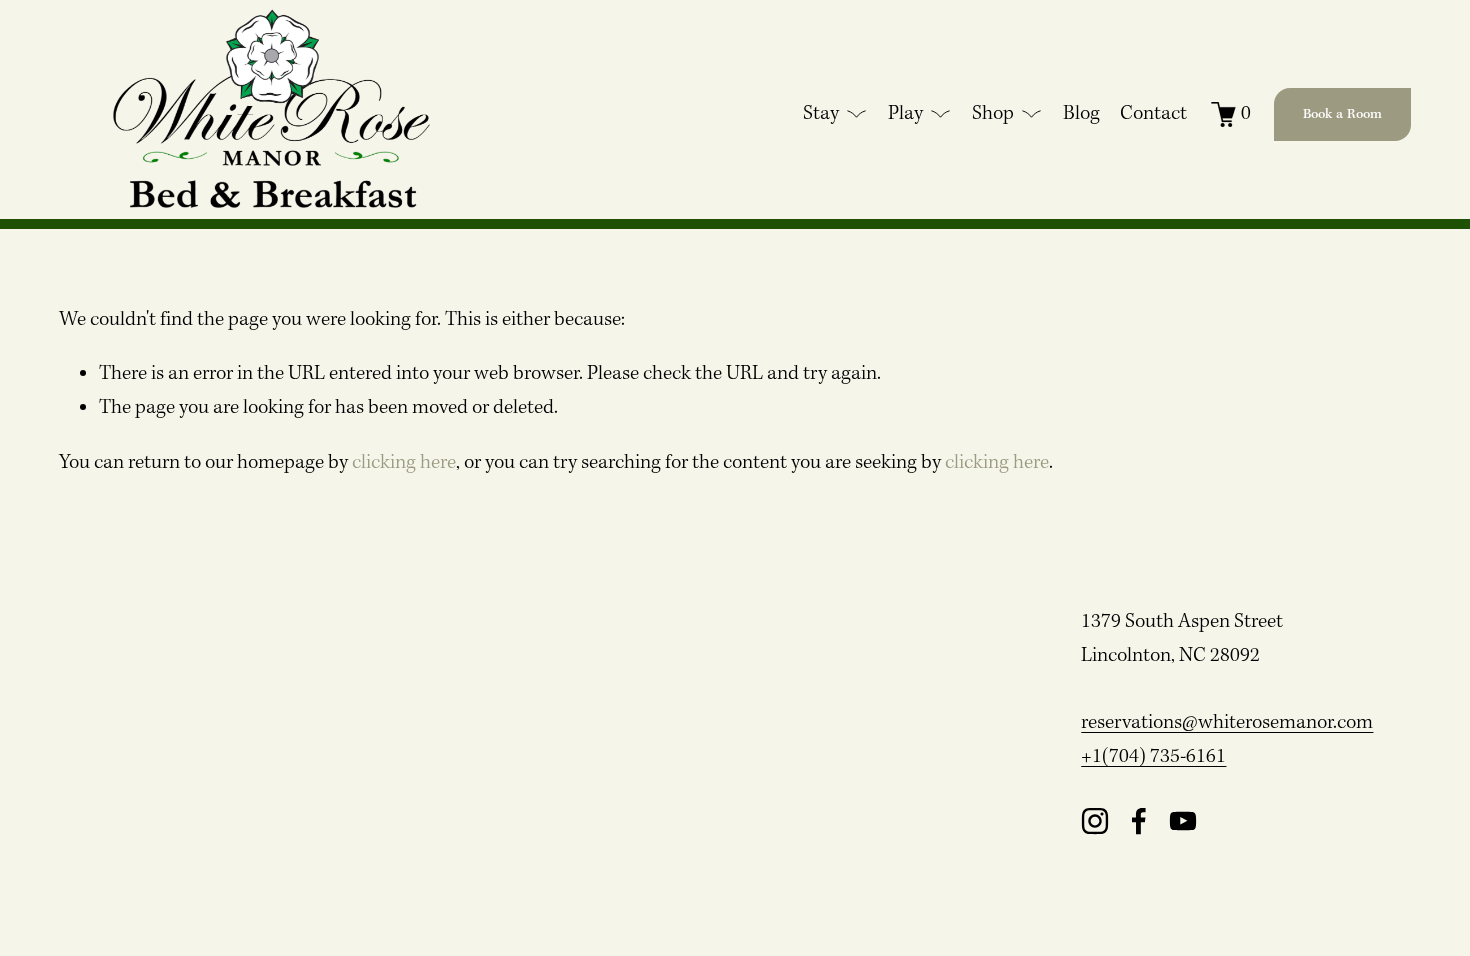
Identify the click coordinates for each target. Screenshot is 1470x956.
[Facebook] (1139, 821)
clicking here (404, 463)
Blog (1081, 114)
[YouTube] (1183, 821)
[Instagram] (1095, 821)
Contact (1153, 114)
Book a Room (1343, 114)
